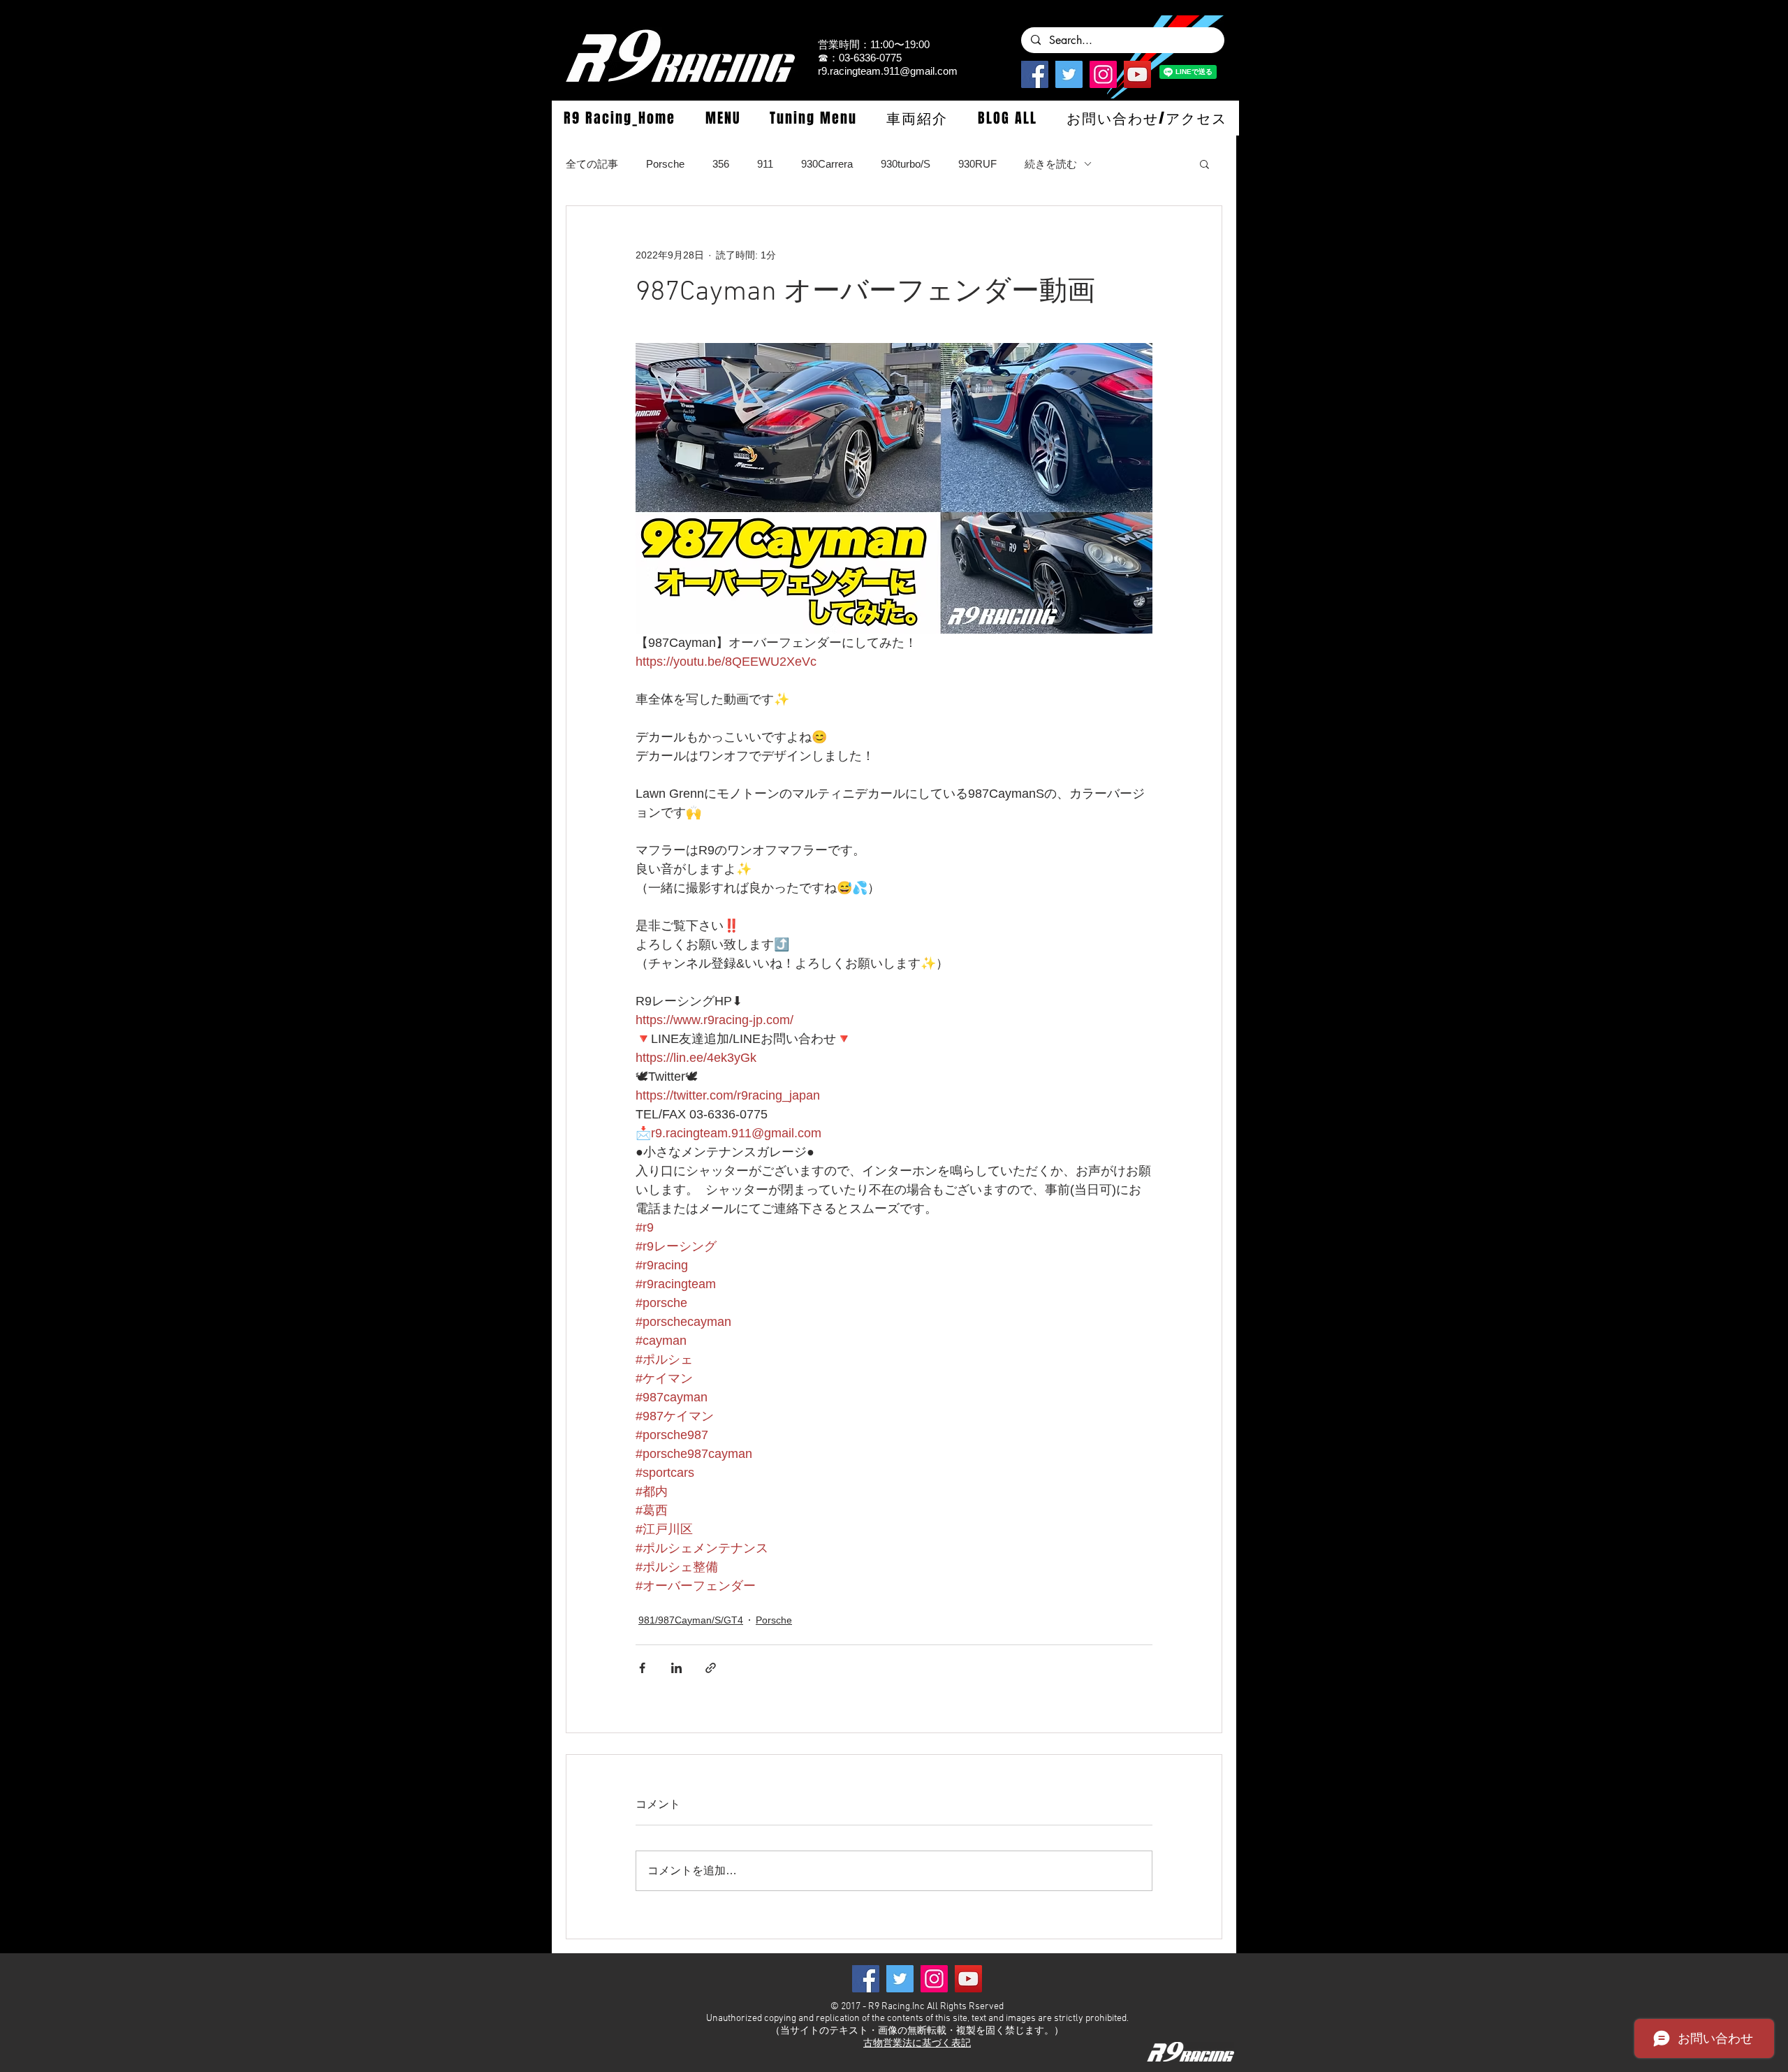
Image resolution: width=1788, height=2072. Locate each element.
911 (765, 164)
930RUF (977, 164)
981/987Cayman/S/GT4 (691, 1620)
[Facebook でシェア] (642, 1668)
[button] (722, 118)
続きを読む (1051, 164)
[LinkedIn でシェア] (676, 1668)
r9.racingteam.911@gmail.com (888, 71)
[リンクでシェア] (711, 1668)
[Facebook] (1035, 74)
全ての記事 (592, 164)
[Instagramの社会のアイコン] (1103, 74)
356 (721, 164)
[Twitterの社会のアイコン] (1069, 74)
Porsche (665, 164)
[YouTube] (1137, 74)
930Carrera (827, 164)
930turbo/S (906, 164)
